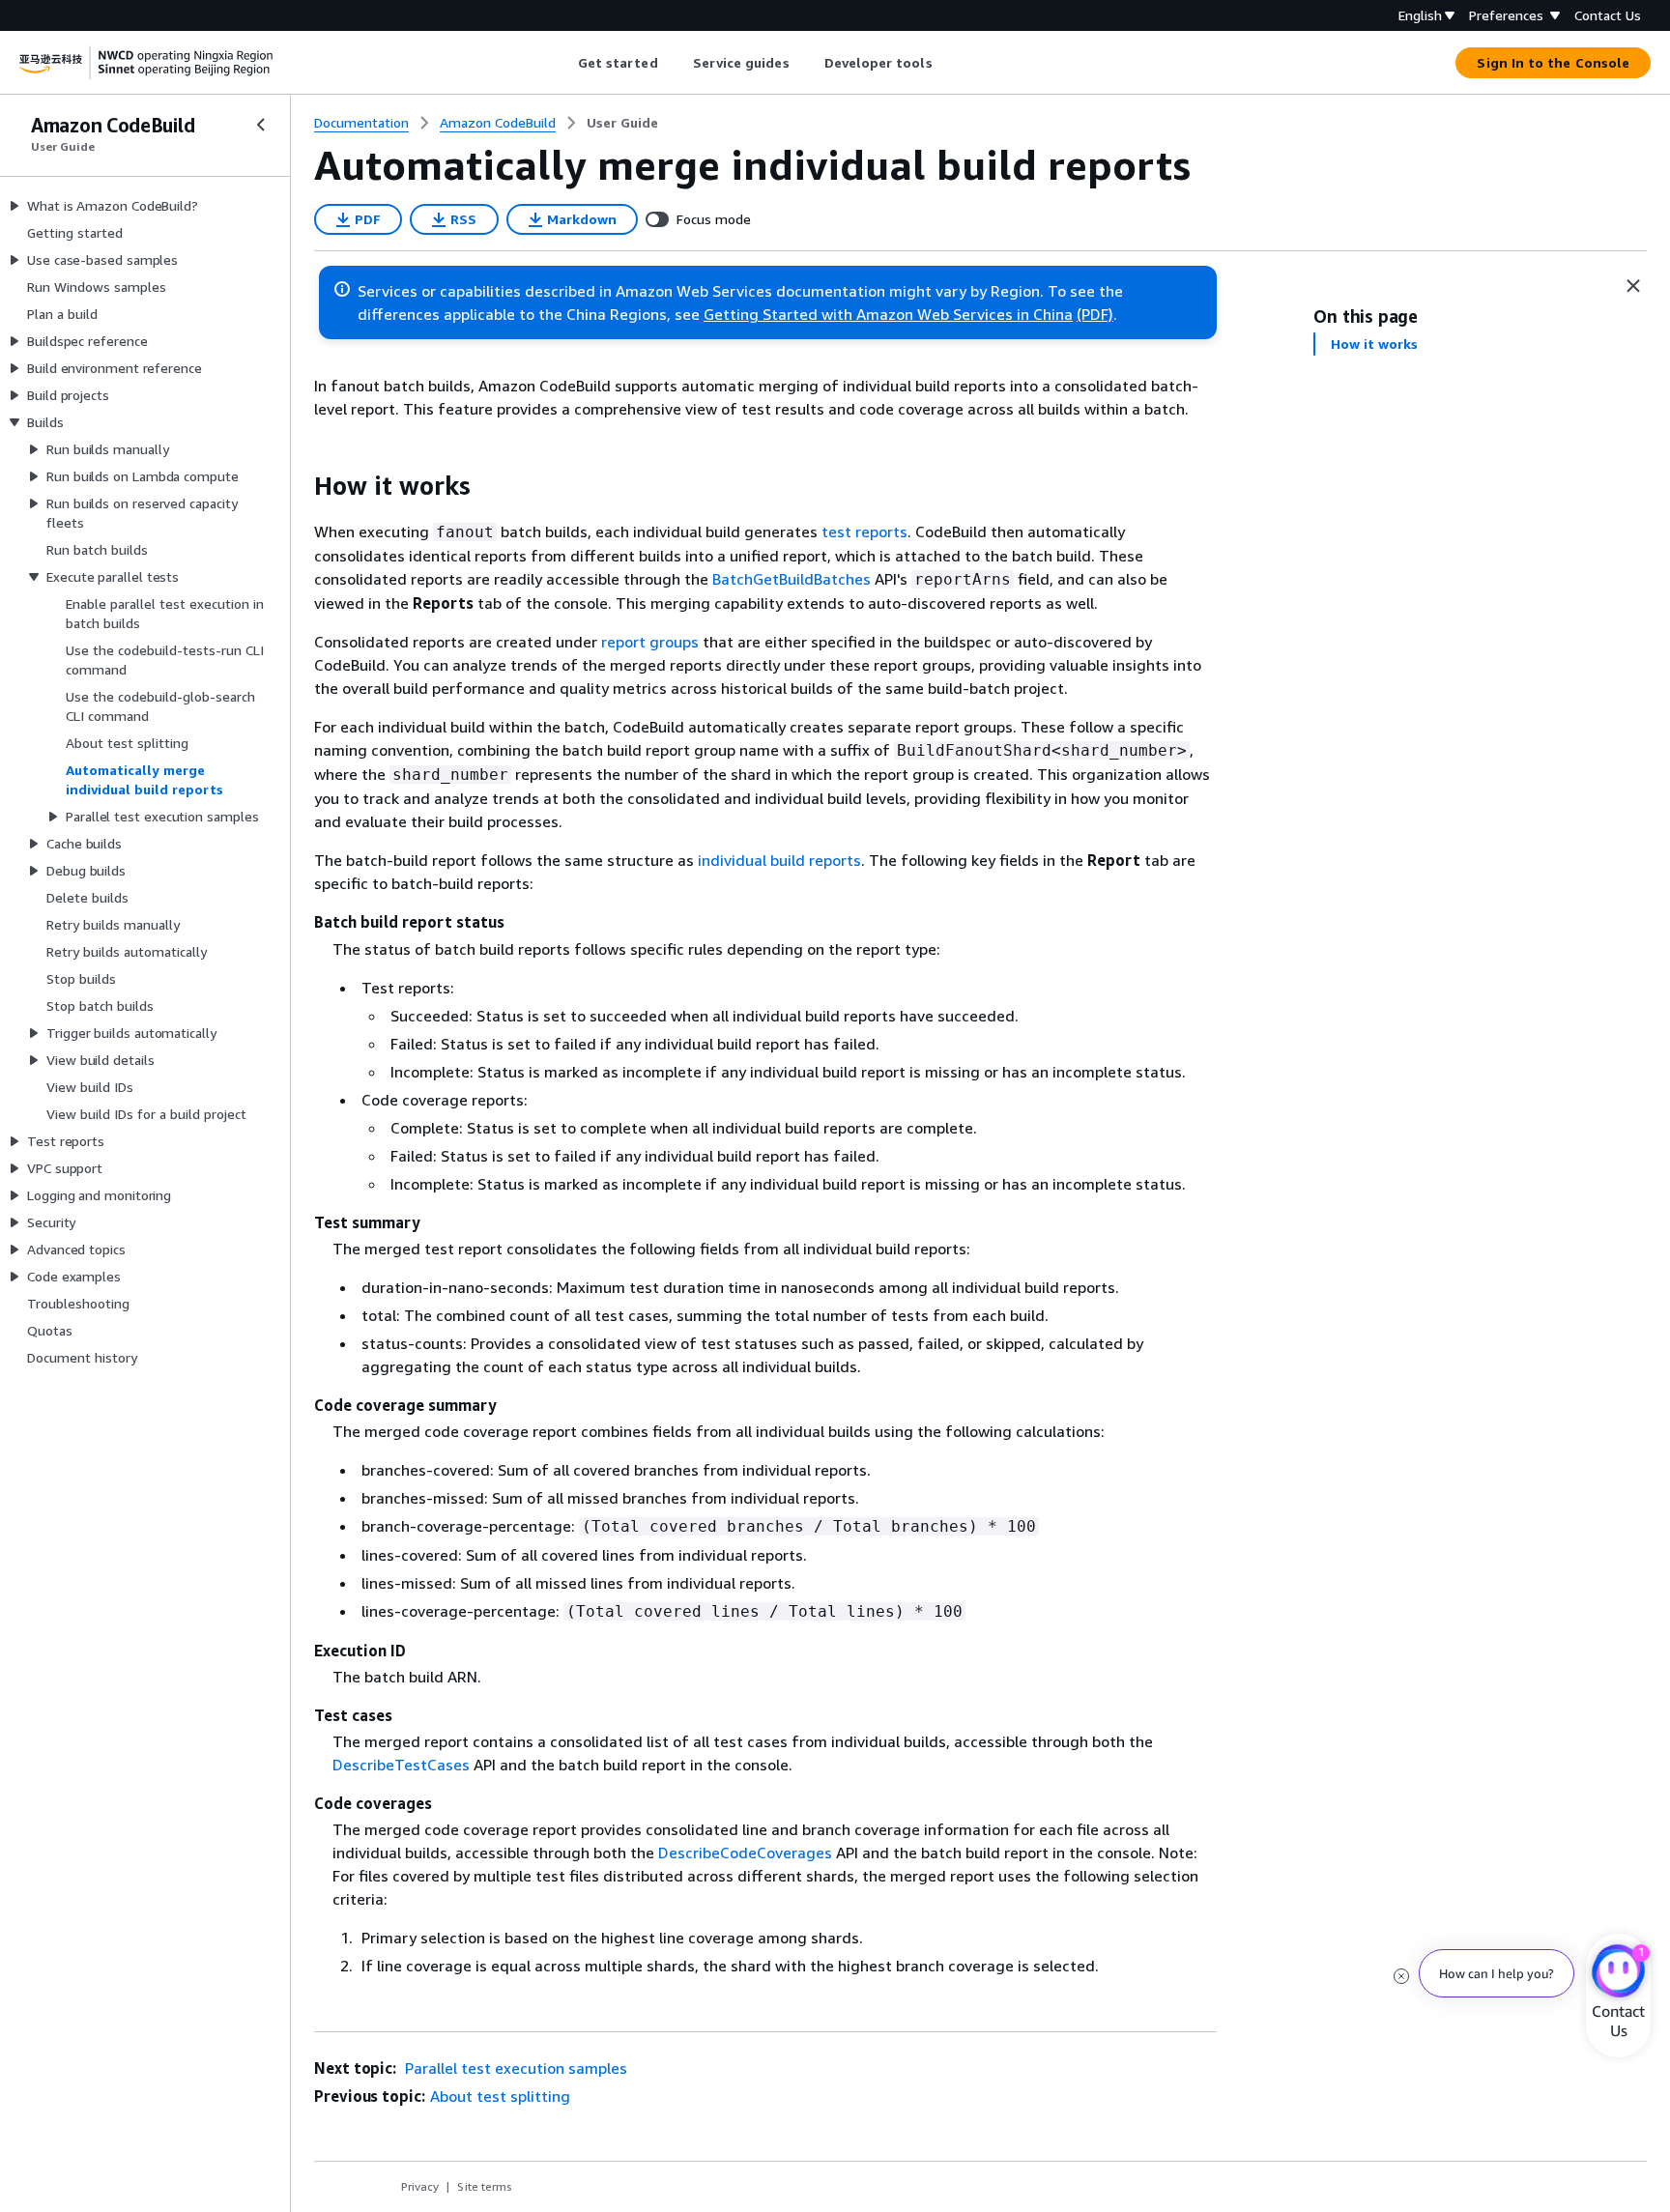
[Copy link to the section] (299, 486)
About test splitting (500, 2096)
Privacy (420, 2186)
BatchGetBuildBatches (792, 579)
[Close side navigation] (261, 125)
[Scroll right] (947, 63)
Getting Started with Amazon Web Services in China (888, 314)
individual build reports (779, 860)
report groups (650, 642)
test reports (864, 531)
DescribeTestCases (401, 1765)
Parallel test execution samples (514, 2068)
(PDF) (1095, 314)
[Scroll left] (563, 63)
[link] (622, 123)
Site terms (485, 2186)
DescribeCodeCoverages (745, 1853)
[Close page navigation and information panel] (1633, 286)
